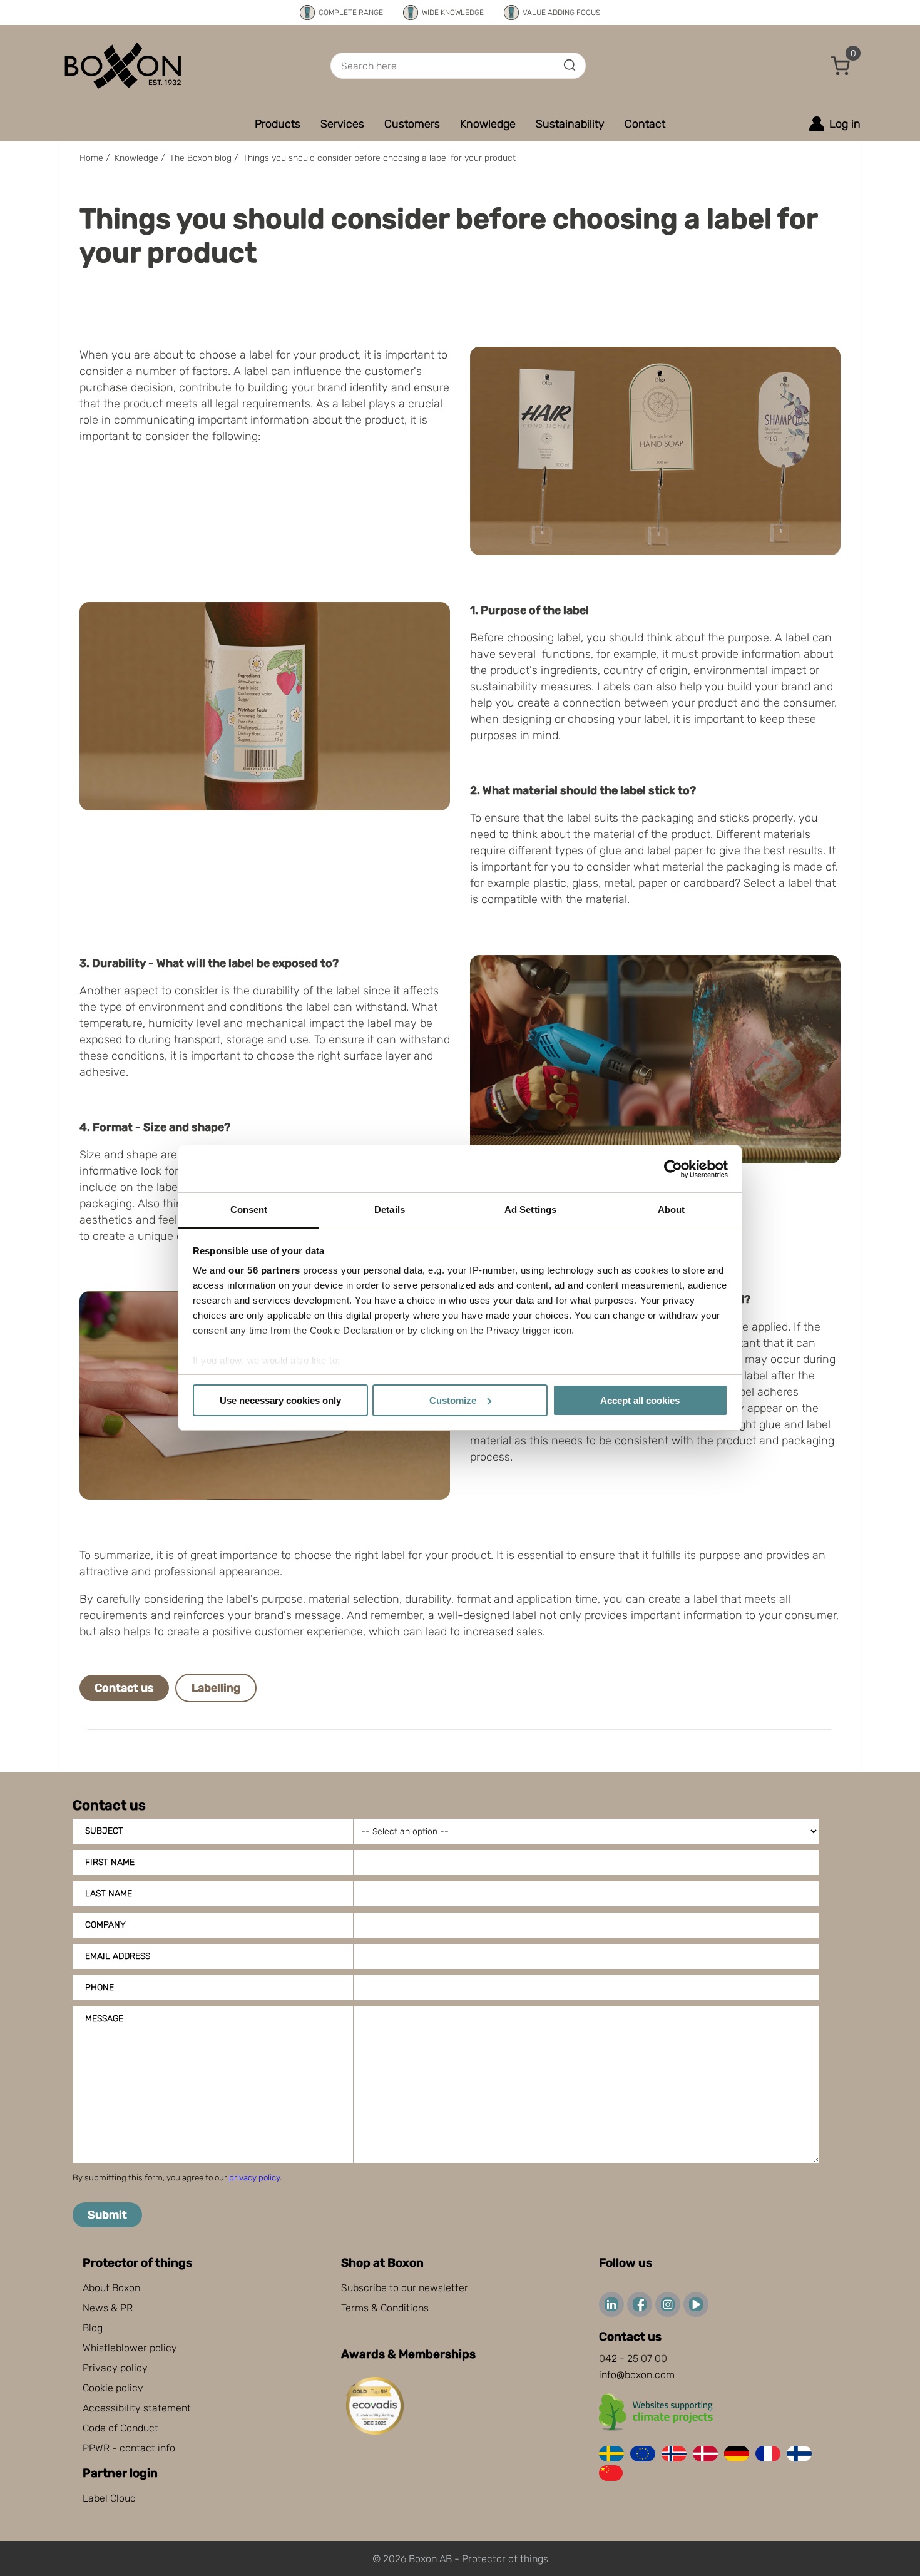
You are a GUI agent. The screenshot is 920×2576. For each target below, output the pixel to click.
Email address (118, 1956)
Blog (93, 2328)
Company (105, 1925)
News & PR (108, 2308)
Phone (100, 1987)
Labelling (216, 1688)
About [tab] (672, 1209)
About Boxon (111, 2288)
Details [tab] (390, 1209)
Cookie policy (113, 2388)
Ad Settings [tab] (530, 1209)
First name (110, 1862)
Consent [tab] (249, 1209)
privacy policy (254, 2178)
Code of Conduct (120, 2428)
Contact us (124, 1688)
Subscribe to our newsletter (405, 2288)
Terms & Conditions (385, 2308)
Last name (109, 1894)
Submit (107, 2215)
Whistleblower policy (130, 2348)
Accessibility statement (137, 2408)
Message (104, 2019)
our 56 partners (264, 1270)
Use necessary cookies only (280, 1400)
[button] (841, 66)
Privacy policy (115, 2368)
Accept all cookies (640, 1400)
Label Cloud (109, 2498)
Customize (453, 1400)
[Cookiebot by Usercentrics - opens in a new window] (673, 1169)
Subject (104, 1831)
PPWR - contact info (129, 2448)
